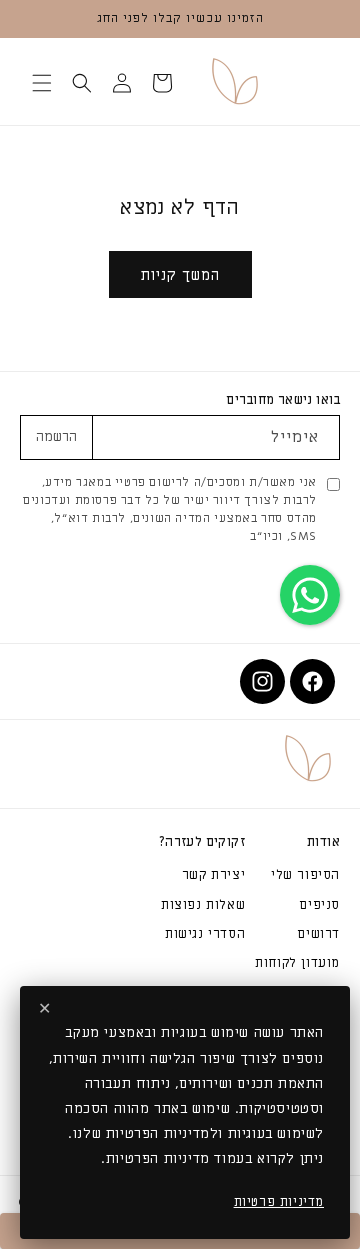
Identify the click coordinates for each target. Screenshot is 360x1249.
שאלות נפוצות (203, 904)
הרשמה (56, 437)
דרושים (318, 933)
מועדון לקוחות (297, 962)
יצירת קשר (213, 874)
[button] (162, 83)
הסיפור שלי (305, 874)
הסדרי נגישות (205, 933)
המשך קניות (180, 275)
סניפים (319, 904)
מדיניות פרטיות (279, 1201)
